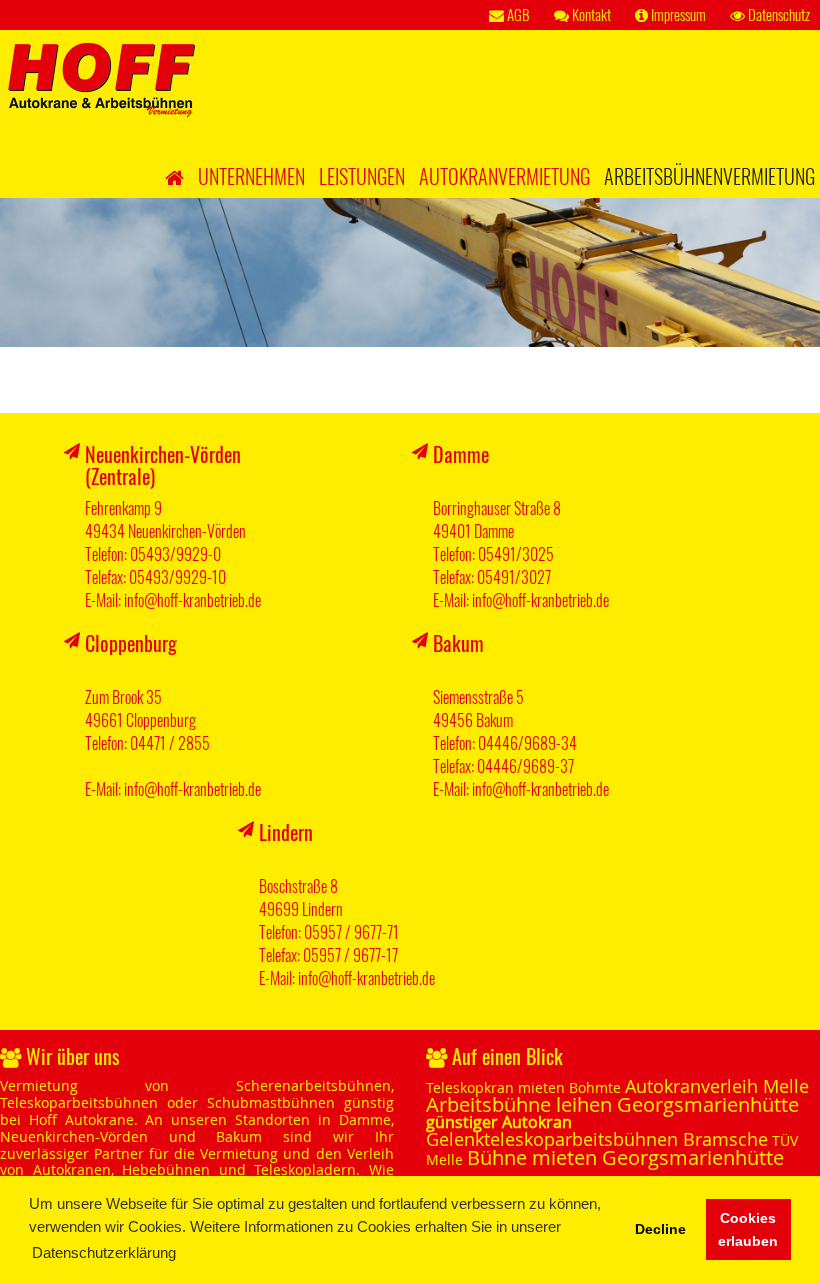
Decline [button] (660, 1229)
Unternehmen (251, 176)
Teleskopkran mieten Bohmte (523, 1087)
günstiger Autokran (499, 1122)
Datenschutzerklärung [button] (104, 1252)
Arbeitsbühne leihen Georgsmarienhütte (612, 1104)
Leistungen (362, 176)
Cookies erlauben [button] (748, 1230)
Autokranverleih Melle (717, 1086)
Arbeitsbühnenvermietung (709, 176)
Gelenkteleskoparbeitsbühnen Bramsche (597, 1139)
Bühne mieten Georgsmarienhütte (625, 1157)
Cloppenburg (131, 643)
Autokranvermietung (504, 176)
